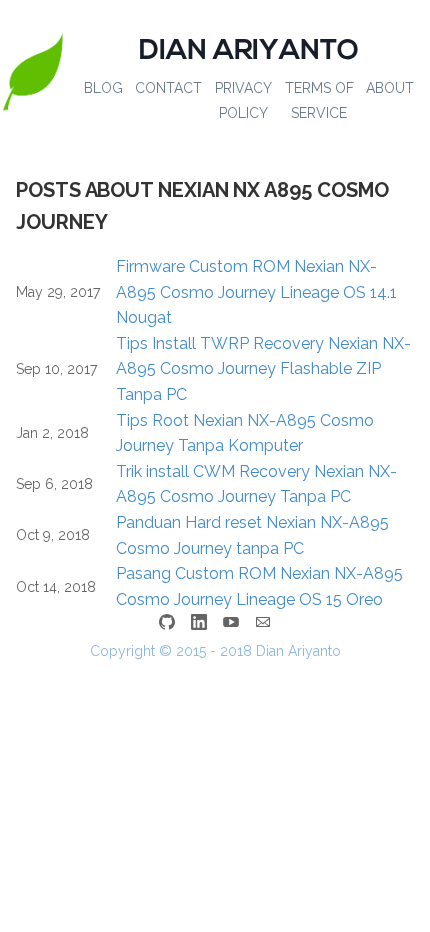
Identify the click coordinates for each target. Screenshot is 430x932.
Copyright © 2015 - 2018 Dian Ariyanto (215, 651)
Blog (103, 88)
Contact (168, 88)
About (390, 88)
